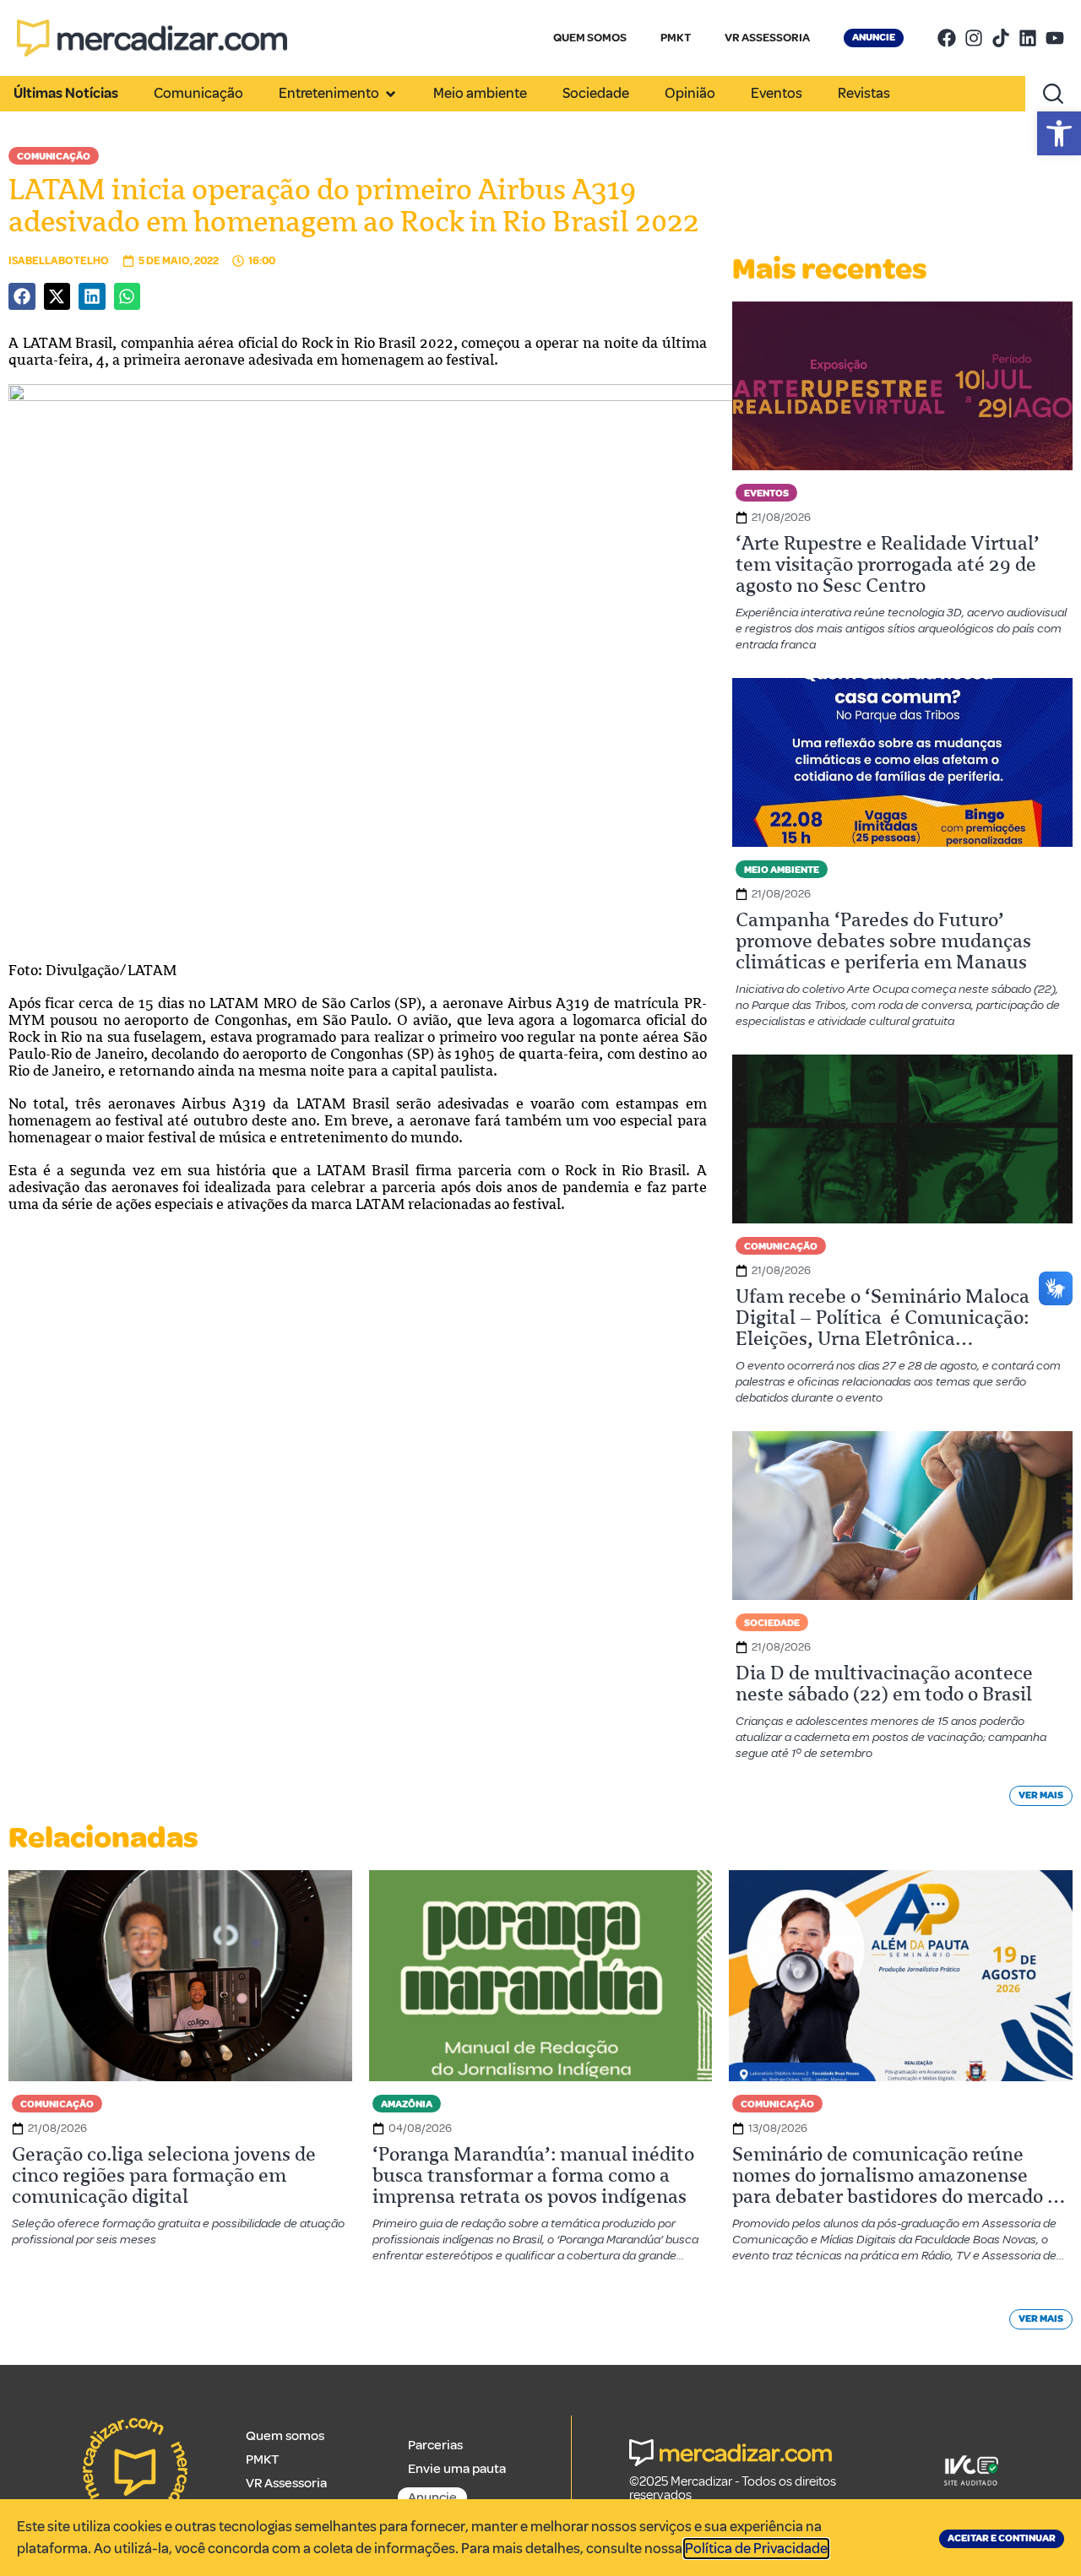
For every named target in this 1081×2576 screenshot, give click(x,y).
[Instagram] (974, 38)
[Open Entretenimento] (391, 94)
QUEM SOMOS (590, 38)
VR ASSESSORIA (767, 38)
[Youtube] (1055, 38)
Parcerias (435, 2445)
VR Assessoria (286, 2483)
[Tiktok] (1001, 38)
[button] (1059, 133)
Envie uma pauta (457, 2469)
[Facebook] (947, 38)
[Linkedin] (1028, 38)
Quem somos (285, 2436)
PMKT (676, 38)
